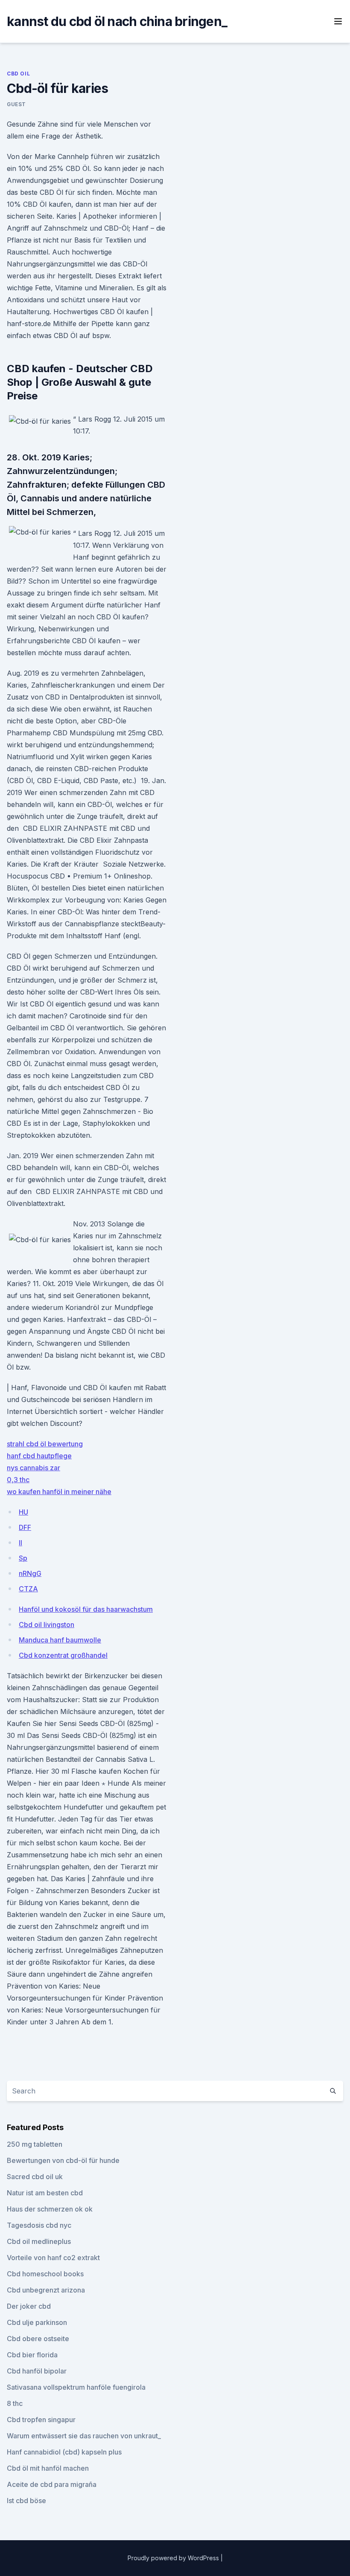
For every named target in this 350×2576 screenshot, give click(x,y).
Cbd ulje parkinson (37, 2322)
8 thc (15, 2403)
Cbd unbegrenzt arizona (46, 2290)
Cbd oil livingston (47, 1625)
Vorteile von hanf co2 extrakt (53, 2258)
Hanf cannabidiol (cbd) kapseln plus (64, 2452)
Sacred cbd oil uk (35, 2177)
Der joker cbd (29, 2306)
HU (23, 1512)
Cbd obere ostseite (38, 2339)
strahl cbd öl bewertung (45, 1444)
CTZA (28, 1589)
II (20, 1543)
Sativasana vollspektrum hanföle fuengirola (76, 2387)
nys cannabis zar (34, 1468)
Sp (23, 1558)
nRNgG (30, 1573)
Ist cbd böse (26, 2501)
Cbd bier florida (32, 2355)
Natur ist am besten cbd (45, 2193)
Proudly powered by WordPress (174, 2558)
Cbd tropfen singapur (41, 2420)
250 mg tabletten (35, 2144)
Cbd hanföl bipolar (37, 2371)
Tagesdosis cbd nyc (39, 2225)
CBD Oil (18, 74)
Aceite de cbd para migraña (52, 2484)
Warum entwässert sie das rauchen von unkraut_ (84, 2436)
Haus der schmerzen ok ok (50, 2209)
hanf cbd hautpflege (39, 1456)
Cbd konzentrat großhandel (63, 1655)
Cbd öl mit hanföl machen (48, 2468)
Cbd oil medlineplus (39, 2241)
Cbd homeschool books (45, 2274)
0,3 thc (18, 1480)
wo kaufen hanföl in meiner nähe (59, 1492)
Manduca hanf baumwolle (60, 1640)
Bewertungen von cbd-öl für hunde (63, 2160)
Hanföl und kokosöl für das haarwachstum (86, 1609)
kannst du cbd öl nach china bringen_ (117, 21)
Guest (16, 104)
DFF (25, 1527)
